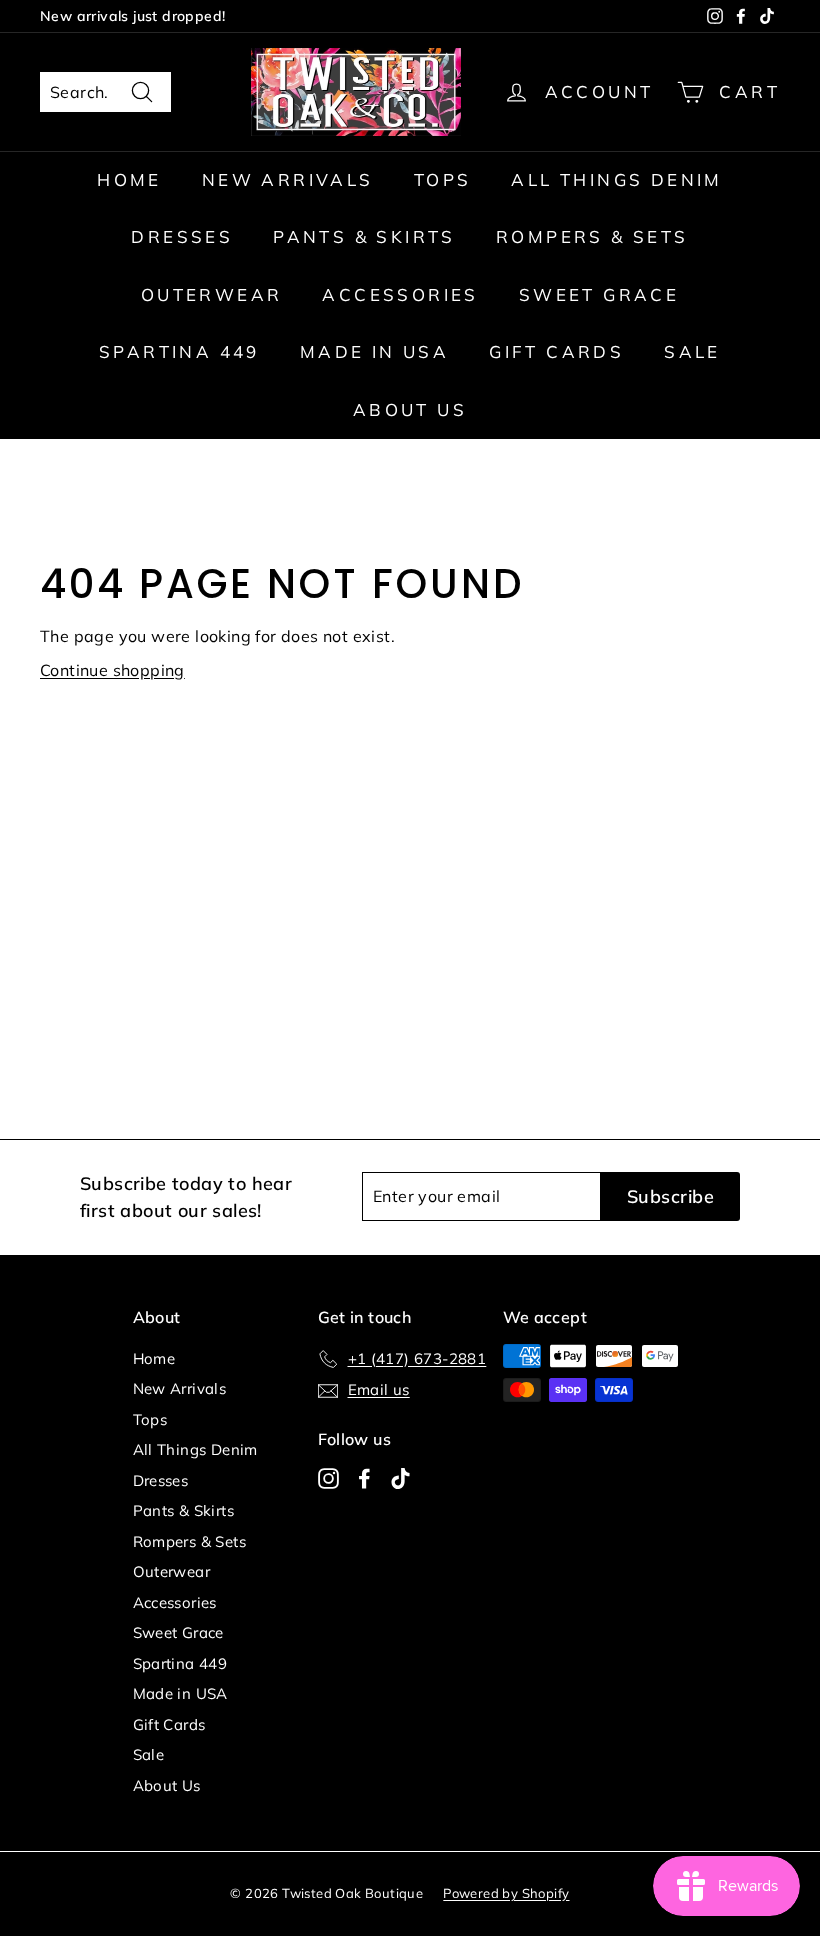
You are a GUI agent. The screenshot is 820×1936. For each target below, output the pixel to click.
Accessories (400, 294)
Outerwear (212, 294)
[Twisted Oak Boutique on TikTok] (400, 1477)
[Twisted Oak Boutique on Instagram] (328, 1477)
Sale (692, 351)
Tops (443, 179)
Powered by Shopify (506, 1893)
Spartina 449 (179, 351)
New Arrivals (288, 179)
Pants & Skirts (364, 236)
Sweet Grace (599, 294)
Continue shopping (112, 670)
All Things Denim (616, 179)
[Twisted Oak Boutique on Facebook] (364, 1477)
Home (129, 179)
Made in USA (374, 351)
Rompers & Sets (592, 236)
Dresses (182, 236)
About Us (410, 409)
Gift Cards (556, 351)
